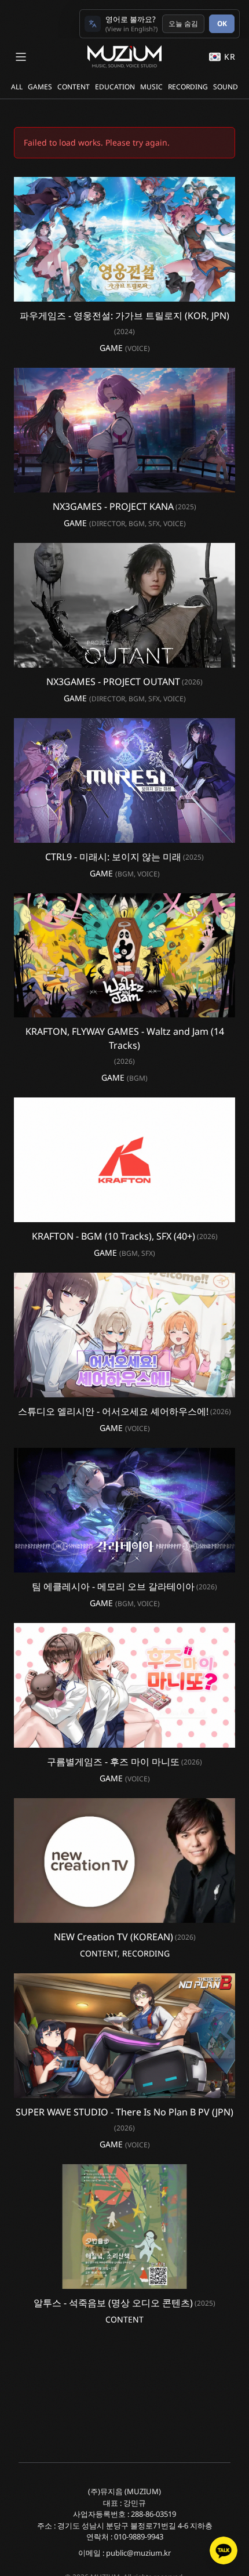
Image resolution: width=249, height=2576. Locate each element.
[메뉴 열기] (21, 57)
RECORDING (188, 87)
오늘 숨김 (183, 23)
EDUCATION (115, 87)
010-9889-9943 (139, 2537)
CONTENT (74, 87)
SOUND (226, 87)
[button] (124, 239)
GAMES (40, 87)
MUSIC (151, 87)
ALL (17, 87)
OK (222, 23)
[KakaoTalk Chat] (224, 2550)
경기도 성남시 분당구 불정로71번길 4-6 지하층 (135, 2526)
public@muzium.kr (138, 2553)
